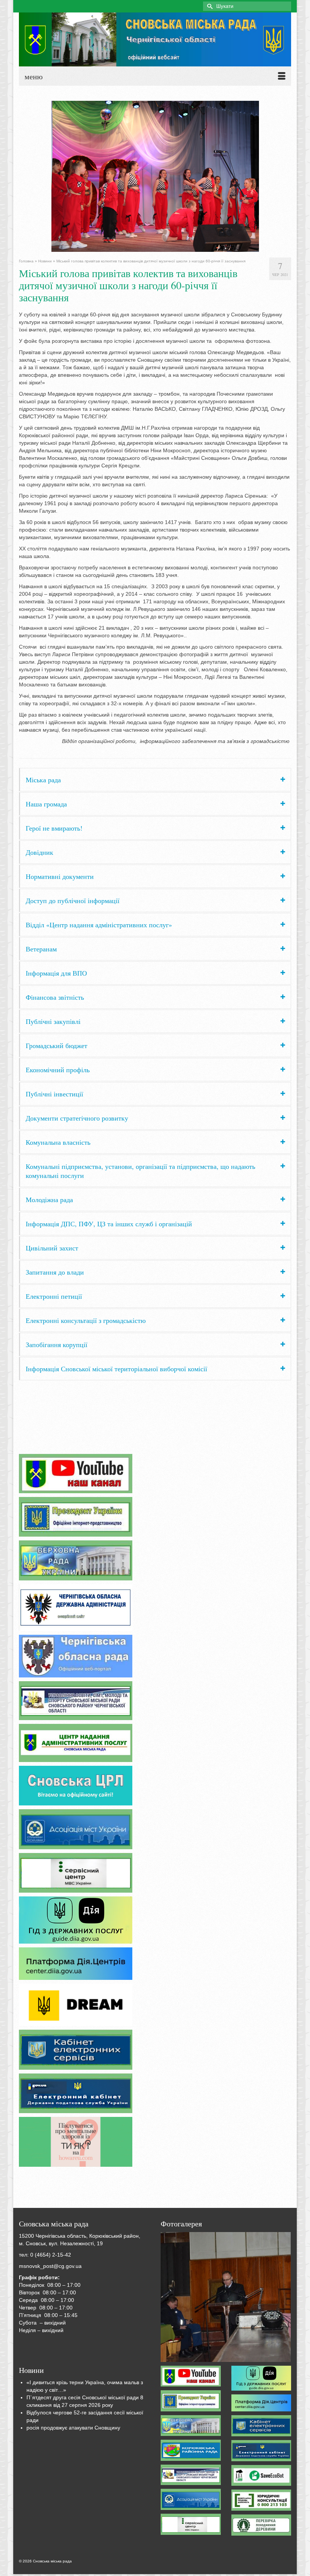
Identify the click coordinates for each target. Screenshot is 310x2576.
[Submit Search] (209, 6)
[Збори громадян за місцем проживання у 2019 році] (226, 2297)
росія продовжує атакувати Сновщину (73, 2428)
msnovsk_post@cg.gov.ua (50, 2266)
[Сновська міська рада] (155, 39)
